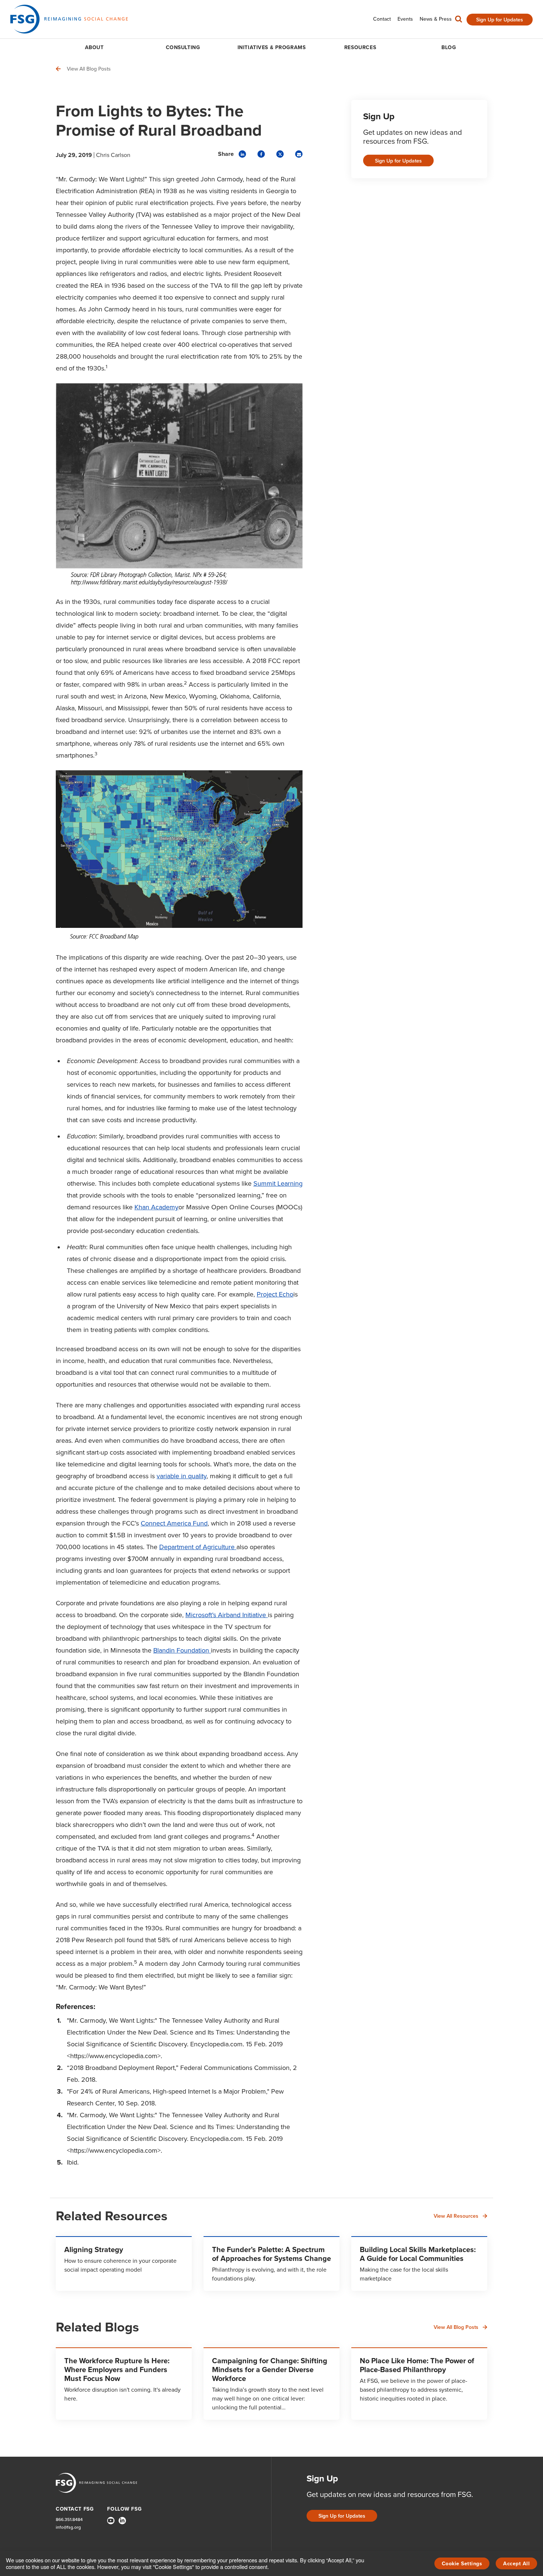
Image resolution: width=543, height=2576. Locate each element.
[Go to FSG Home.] (69, 19)
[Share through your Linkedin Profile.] (242, 154)
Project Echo (275, 1294)
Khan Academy (156, 1207)
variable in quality (182, 1476)
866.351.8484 (69, 2520)
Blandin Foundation (182, 1650)
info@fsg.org (68, 2527)
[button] (459, 21)
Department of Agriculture (198, 1547)
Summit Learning (278, 1183)
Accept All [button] (516, 2564)
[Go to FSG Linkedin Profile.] (122, 2521)
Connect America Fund (174, 1523)
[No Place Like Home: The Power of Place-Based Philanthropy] (419, 2384)
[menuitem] (382, 19)
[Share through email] (299, 154)
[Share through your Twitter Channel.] (280, 154)
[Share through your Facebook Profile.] (261, 154)
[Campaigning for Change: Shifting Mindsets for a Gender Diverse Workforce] (271, 2384)
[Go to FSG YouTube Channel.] (111, 2521)
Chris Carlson (113, 155)
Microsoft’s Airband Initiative (227, 1615)
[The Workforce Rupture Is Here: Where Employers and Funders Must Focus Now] (124, 2384)
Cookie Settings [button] (462, 2564)
